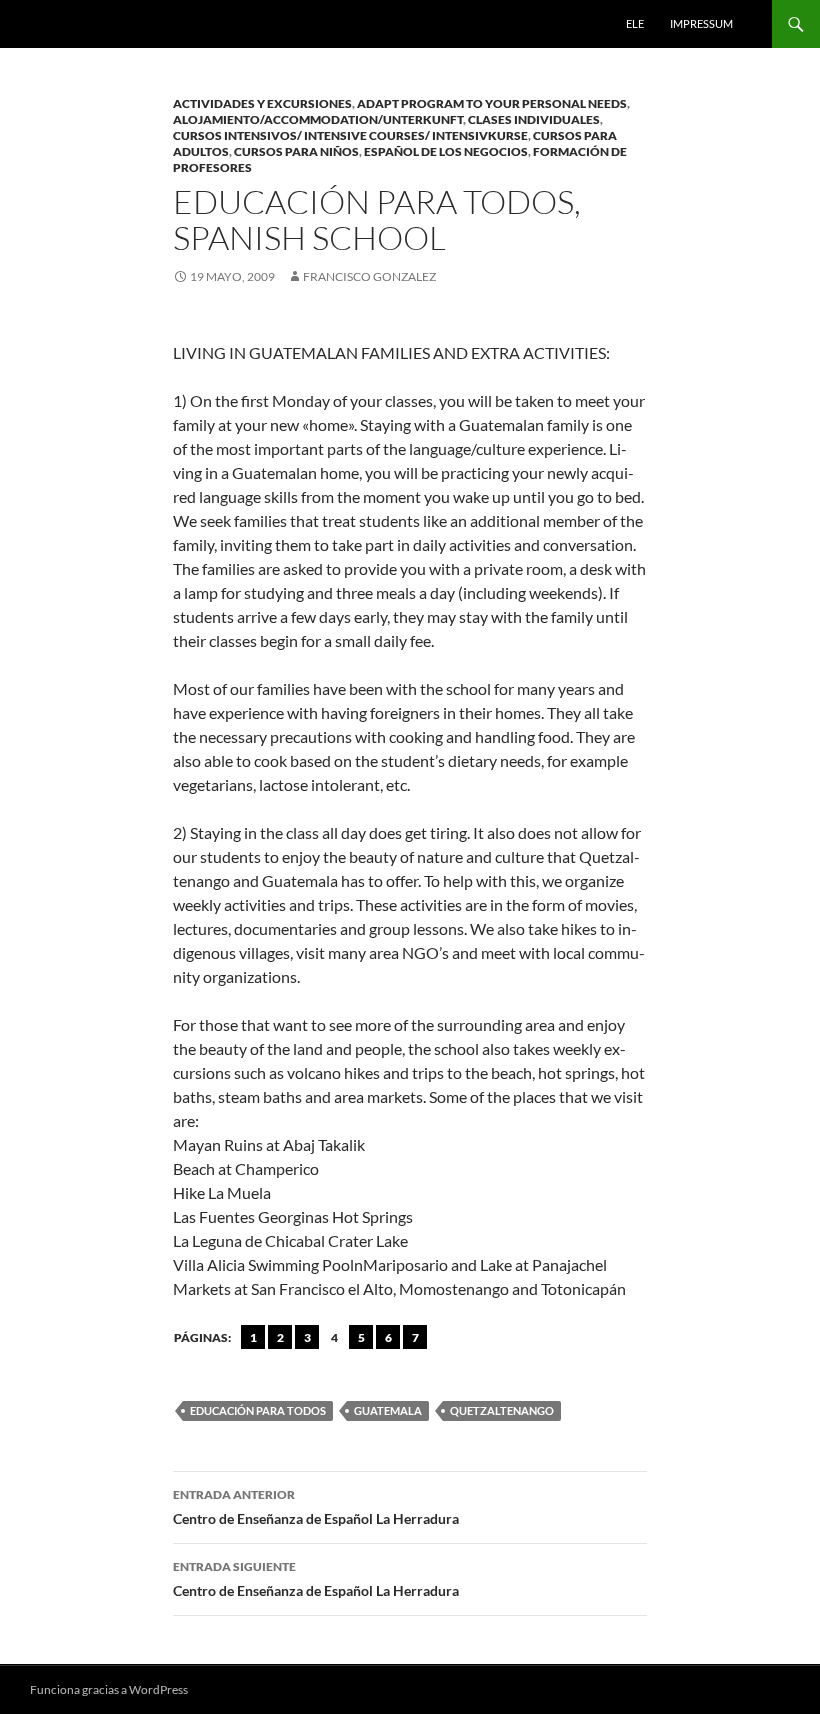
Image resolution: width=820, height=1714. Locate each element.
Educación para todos (258, 1410)
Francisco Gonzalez (369, 276)
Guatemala (388, 1410)
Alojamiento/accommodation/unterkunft (318, 119)
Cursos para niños (296, 151)
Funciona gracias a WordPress (109, 1689)
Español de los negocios (446, 151)
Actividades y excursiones (262, 103)
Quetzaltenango (502, 1410)
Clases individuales (534, 119)
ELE (635, 23)
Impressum (701, 23)
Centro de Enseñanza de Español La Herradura (316, 1507)
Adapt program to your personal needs (492, 103)
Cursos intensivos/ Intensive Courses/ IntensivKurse (350, 135)
